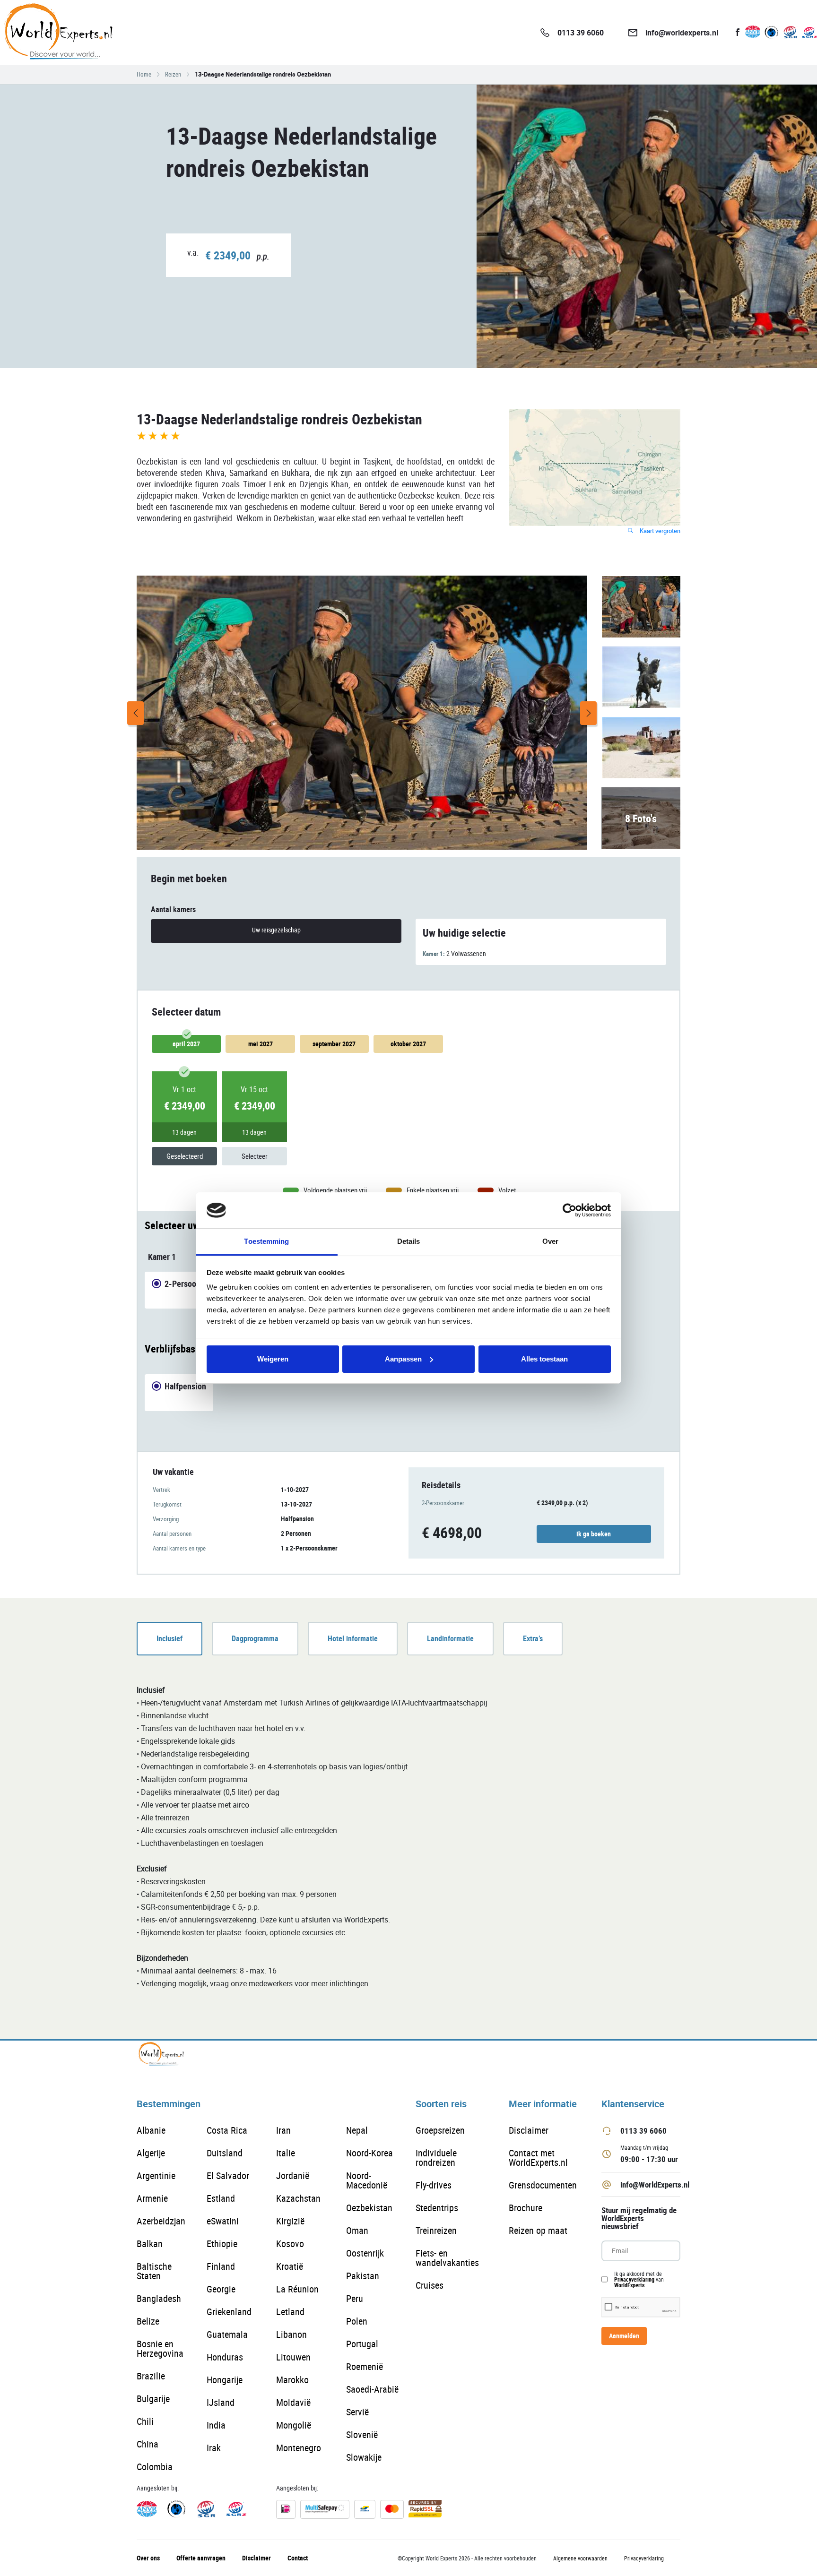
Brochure (526, 2208)
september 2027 (334, 1044)
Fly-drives (434, 2185)
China (148, 2444)
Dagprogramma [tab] (255, 1638)
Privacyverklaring (634, 2279)
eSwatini (223, 2221)
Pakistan (363, 2276)
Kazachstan (298, 2198)
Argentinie (156, 2175)
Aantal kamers (173, 909)
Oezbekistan (369, 2208)
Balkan (150, 2244)
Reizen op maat (538, 2230)
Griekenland (229, 2312)
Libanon (291, 2334)
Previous (135, 713)
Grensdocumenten (543, 2185)
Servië (357, 2412)
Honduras (225, 2357)
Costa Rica (227, 2130)
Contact (298, 2558)
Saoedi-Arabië (372, 2389)
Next (588, 713)
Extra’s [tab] (533, 1638)
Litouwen (293, 2357)
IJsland (221, 2402)
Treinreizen (436, 2230)
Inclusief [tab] (169, 1638)
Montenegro (299, 2448)
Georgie (221, 2289)
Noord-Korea (369, 2153)
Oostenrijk (365, 2253)
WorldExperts (629, 2285)
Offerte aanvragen (201, 2558)
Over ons (148, 2558)
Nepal (357, 2130)
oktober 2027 (408, 1044)
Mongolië (294, 2425)
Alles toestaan (544, 1359)
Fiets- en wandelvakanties (447, 2258)
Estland (221, 2198)
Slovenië (362, 2434)
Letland (290, 2312)
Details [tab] (409, 1241)
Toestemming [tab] (266, 1241)
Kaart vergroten (659, 531)
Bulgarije (153, 2399)
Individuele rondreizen (436, 2158)
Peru (355, 2298)
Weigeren (273, 1359)
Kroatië (290, 2266)
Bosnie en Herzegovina (160, 2348)
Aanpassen (403, 1359)
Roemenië (365, 2366)
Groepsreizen (440, 2130)
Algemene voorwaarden (580, 2558)
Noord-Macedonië (367, 2180)
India (216, 2425)
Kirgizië (290, 2221)
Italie (286, 2153)
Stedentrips (437, 2208)
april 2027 (186, 1044)
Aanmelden (624, 2336)
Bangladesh (159, 2298)
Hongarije (225, 2380)
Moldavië (293, 2402)
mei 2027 (261, 1044)
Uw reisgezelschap (276, 930)
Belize (148, 2321)
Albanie (151, 2130)
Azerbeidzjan (161, 2221)
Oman (357, 2230)
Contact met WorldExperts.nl (538, 2158)
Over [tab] (550, 1241)
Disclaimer (529, 2130)
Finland (221, 2266)
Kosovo (290, 2244)
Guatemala (227, 2334)
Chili (145, 2421)
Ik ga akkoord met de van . (639, 2279)
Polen (357, 2321)
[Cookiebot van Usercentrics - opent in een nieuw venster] (569, 1210)
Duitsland (225, 2153)
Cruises (430, 2285)
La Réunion (297, 2289)
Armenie (152, 2198)
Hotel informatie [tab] (353, 1638)
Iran (283, 2130)
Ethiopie (222, 2244)
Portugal (362, 2344)
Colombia (155, 2467)
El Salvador (228, 2175)
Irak (214, 2448)
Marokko (292, 2380)
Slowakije (364, 2457)
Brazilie (151, 2376)
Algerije (151, 2153)
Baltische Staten (154, 2271)
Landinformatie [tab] (450, 1638)
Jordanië (293, 2175)
